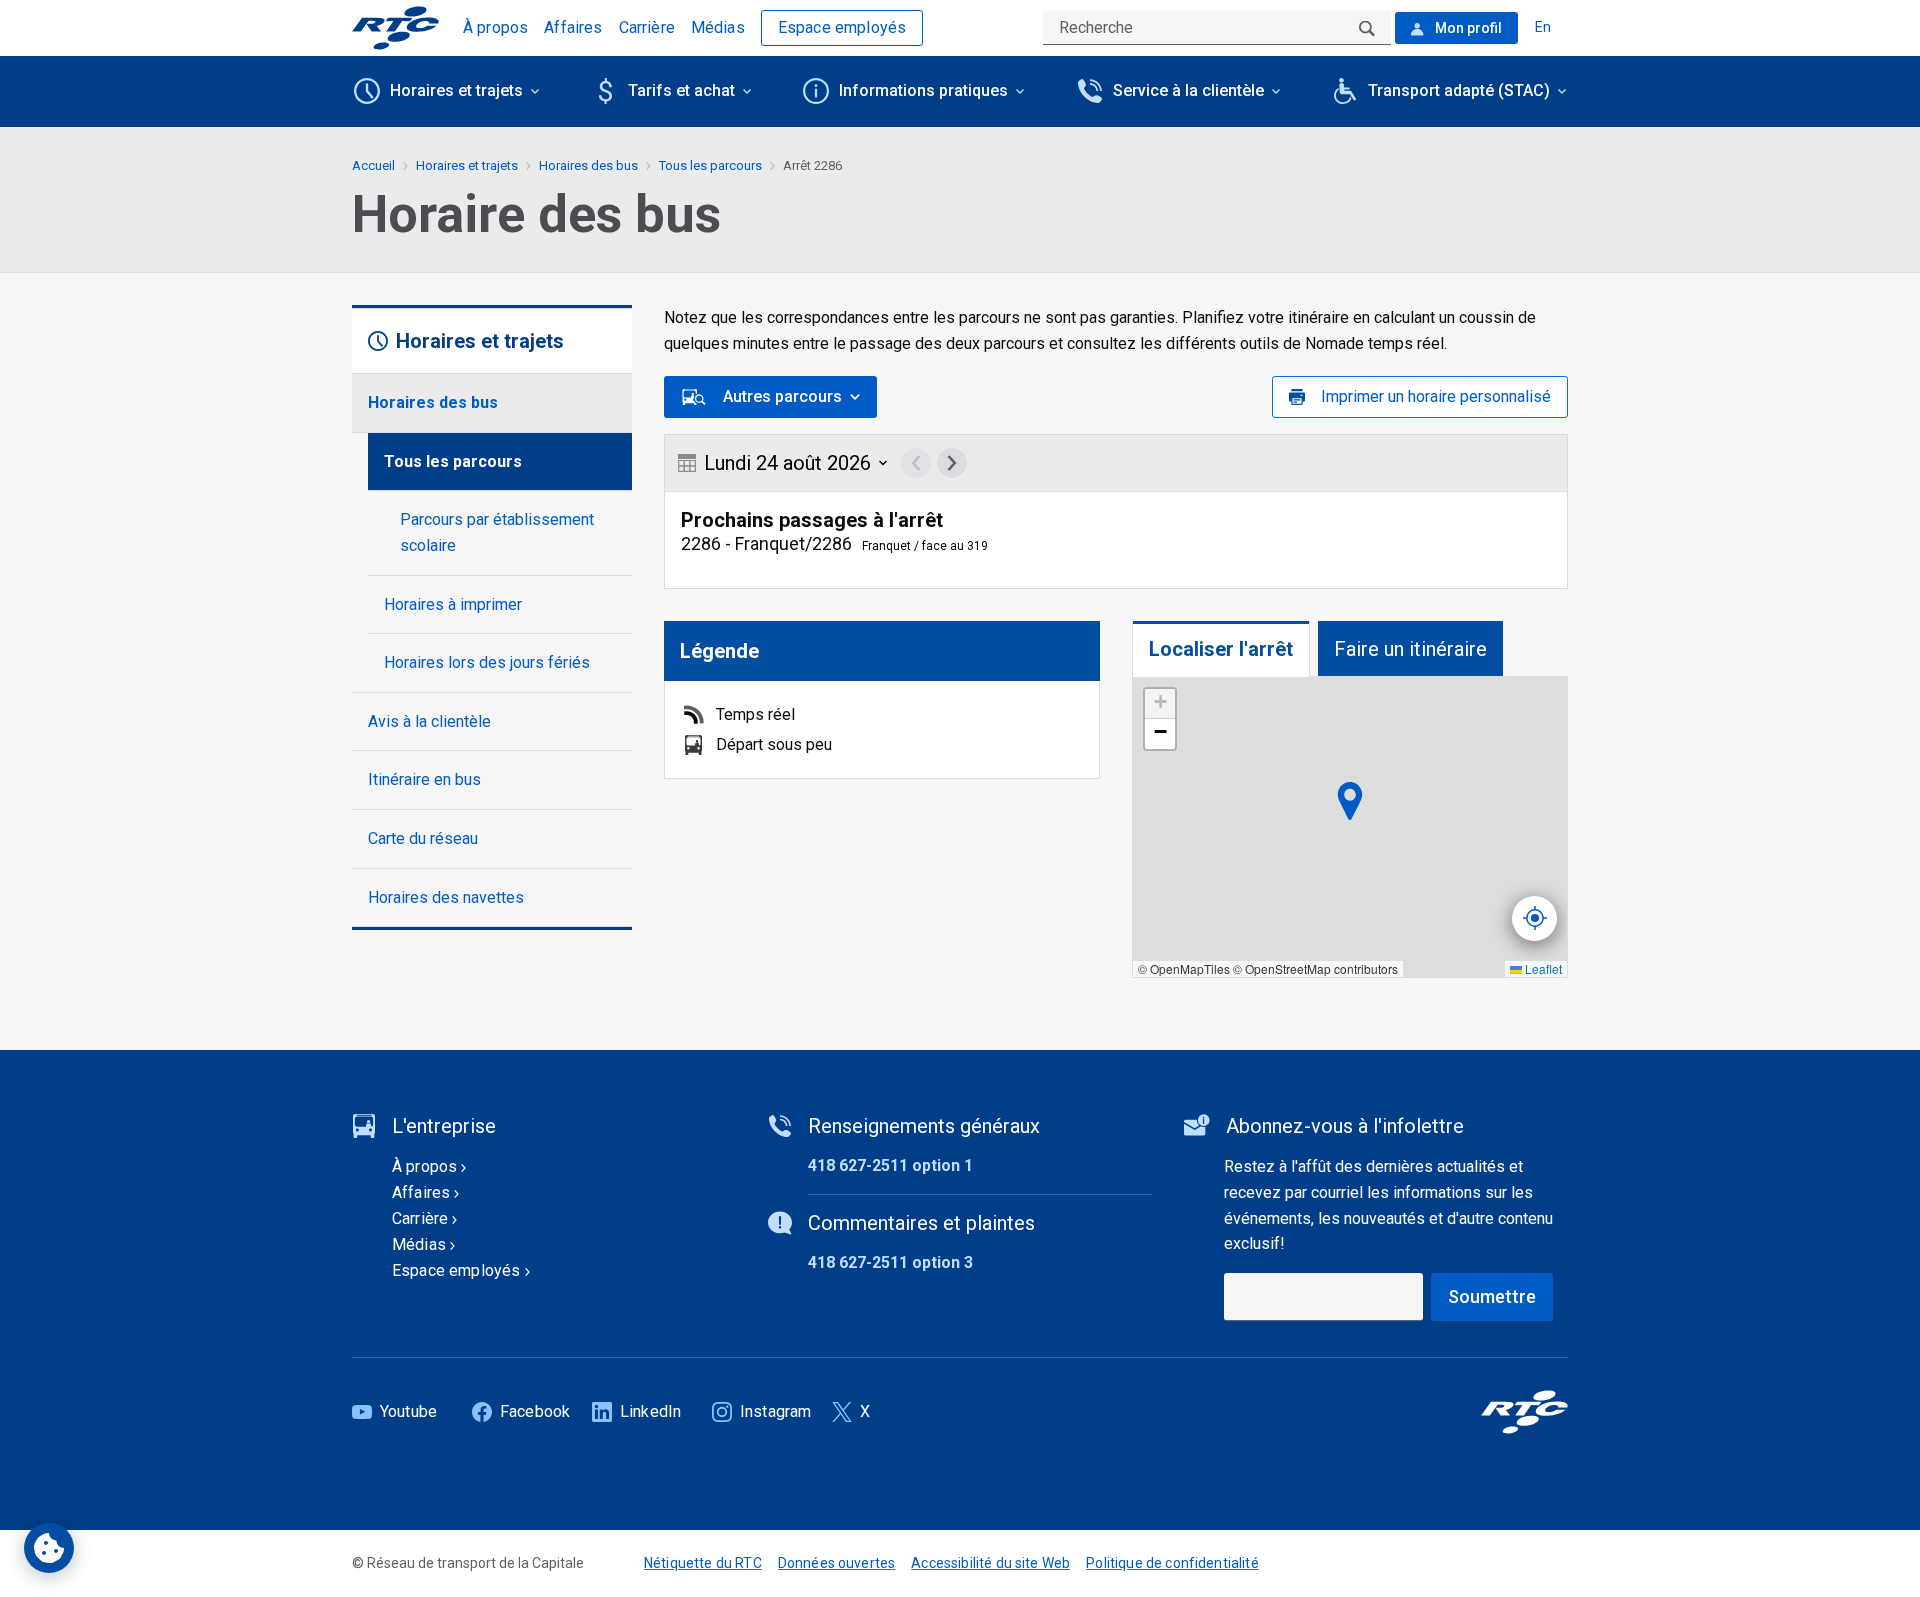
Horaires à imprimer (453, 604)
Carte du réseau (423, 838)
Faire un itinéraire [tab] (1410, 649)
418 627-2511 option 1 (890, 1165)
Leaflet (1542, 968)
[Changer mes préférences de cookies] (49, 1548)
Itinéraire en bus (424, 779)
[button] (1160, 704)
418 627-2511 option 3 (890, 1262)
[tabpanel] (1350, 827)
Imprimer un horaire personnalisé (1436, 396)
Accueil (373, 165)
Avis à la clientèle (429, 721)
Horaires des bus (433, 402)
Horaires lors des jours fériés (487, 662)
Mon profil (1467, 28)
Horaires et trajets (467, 165)
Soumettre (1492, 1296)
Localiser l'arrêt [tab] (1221, 649)
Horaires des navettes (446, 897)
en (1543, 27)
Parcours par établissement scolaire (497, 532)
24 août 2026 (787, 463)
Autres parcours (782, 396)
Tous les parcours (453, 461)
